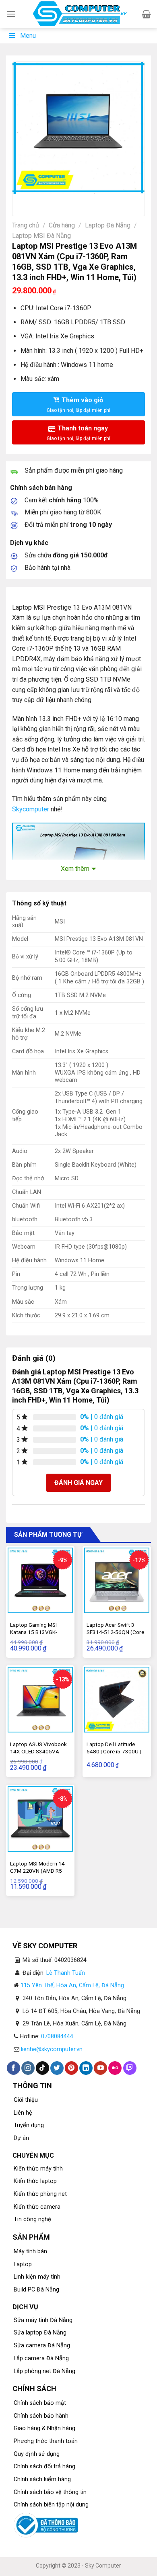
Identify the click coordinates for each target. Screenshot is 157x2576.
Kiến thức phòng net (40, 2194)
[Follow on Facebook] (13, 2068)
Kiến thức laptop (35, 2181)
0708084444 (57, 2036)
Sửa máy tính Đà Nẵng (43, 2320)
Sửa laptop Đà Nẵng (40, 2333)
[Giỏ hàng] (146, 14)
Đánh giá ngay (78, 1483)
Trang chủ (26, 225)
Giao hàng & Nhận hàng (44, 2428)
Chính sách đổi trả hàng (44, 2466)
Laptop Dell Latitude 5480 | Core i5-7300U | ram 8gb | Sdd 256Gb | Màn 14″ (114, 1755)
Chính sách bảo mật (40, 2403)
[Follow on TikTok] (42, 2068)
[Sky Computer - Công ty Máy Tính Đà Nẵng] (79, 14)
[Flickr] (115, 2068)
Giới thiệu (26, 2100)
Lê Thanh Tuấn (66, 1973)
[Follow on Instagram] (28, 2068)
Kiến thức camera (37, 2207)
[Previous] (20, 202)
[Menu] (11, 14)
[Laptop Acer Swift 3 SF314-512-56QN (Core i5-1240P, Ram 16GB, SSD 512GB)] (117, 1580)
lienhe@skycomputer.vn (52, 2049)
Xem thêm (75, 869)
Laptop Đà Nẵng (108, 225)
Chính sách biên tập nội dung (51, 2505)
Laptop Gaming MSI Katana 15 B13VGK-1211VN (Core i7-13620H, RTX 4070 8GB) (40, 1635)
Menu (28, 36)
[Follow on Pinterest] (71, 2068)
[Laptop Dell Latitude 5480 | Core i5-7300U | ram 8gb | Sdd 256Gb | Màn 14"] (117, 1700)
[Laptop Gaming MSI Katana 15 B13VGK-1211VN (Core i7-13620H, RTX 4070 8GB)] (40, 1580)
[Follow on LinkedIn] (86, 2068)
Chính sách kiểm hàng (42, 2479)
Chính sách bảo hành (41, 2416)
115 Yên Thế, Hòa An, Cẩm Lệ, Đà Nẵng (72, 1985)
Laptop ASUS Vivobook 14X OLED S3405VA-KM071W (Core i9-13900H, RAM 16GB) (38, 1755)
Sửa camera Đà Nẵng (42, 2346)
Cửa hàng (62, 225)
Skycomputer (31, 809)
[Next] (42, 202)
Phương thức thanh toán (46, 2441)
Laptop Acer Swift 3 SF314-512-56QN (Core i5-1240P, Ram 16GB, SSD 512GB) (115, 1635)
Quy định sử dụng (37, 2454)
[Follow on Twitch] (130, 2068)
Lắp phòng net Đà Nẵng (44, 2371)
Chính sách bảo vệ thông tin (50, 2492)
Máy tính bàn (30, 2251)
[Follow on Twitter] (57, 2068)
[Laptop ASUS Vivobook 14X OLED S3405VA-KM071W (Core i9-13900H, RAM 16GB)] (40, 1700)
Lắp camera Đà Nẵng (41, 2358)
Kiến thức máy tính (38, 2169)
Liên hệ (23, 2113)
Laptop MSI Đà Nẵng (41, 236)
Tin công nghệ (32, 2219)
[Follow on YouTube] (100, 2068)
